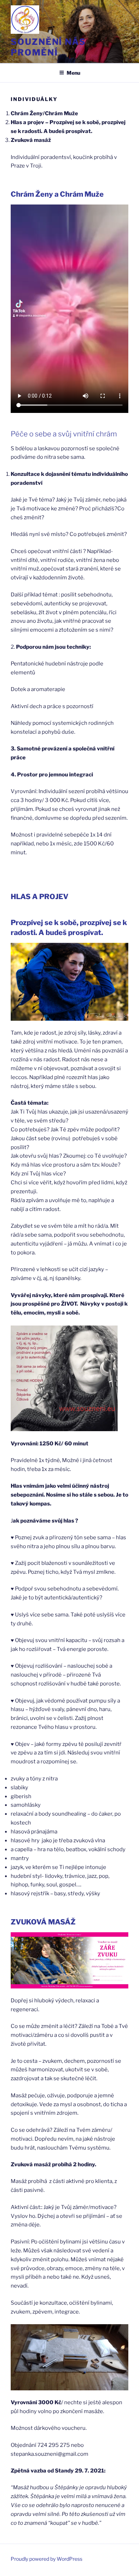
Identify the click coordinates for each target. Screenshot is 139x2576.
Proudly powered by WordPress (47, 2559)
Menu (73, 73)
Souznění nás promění (48, 47)
